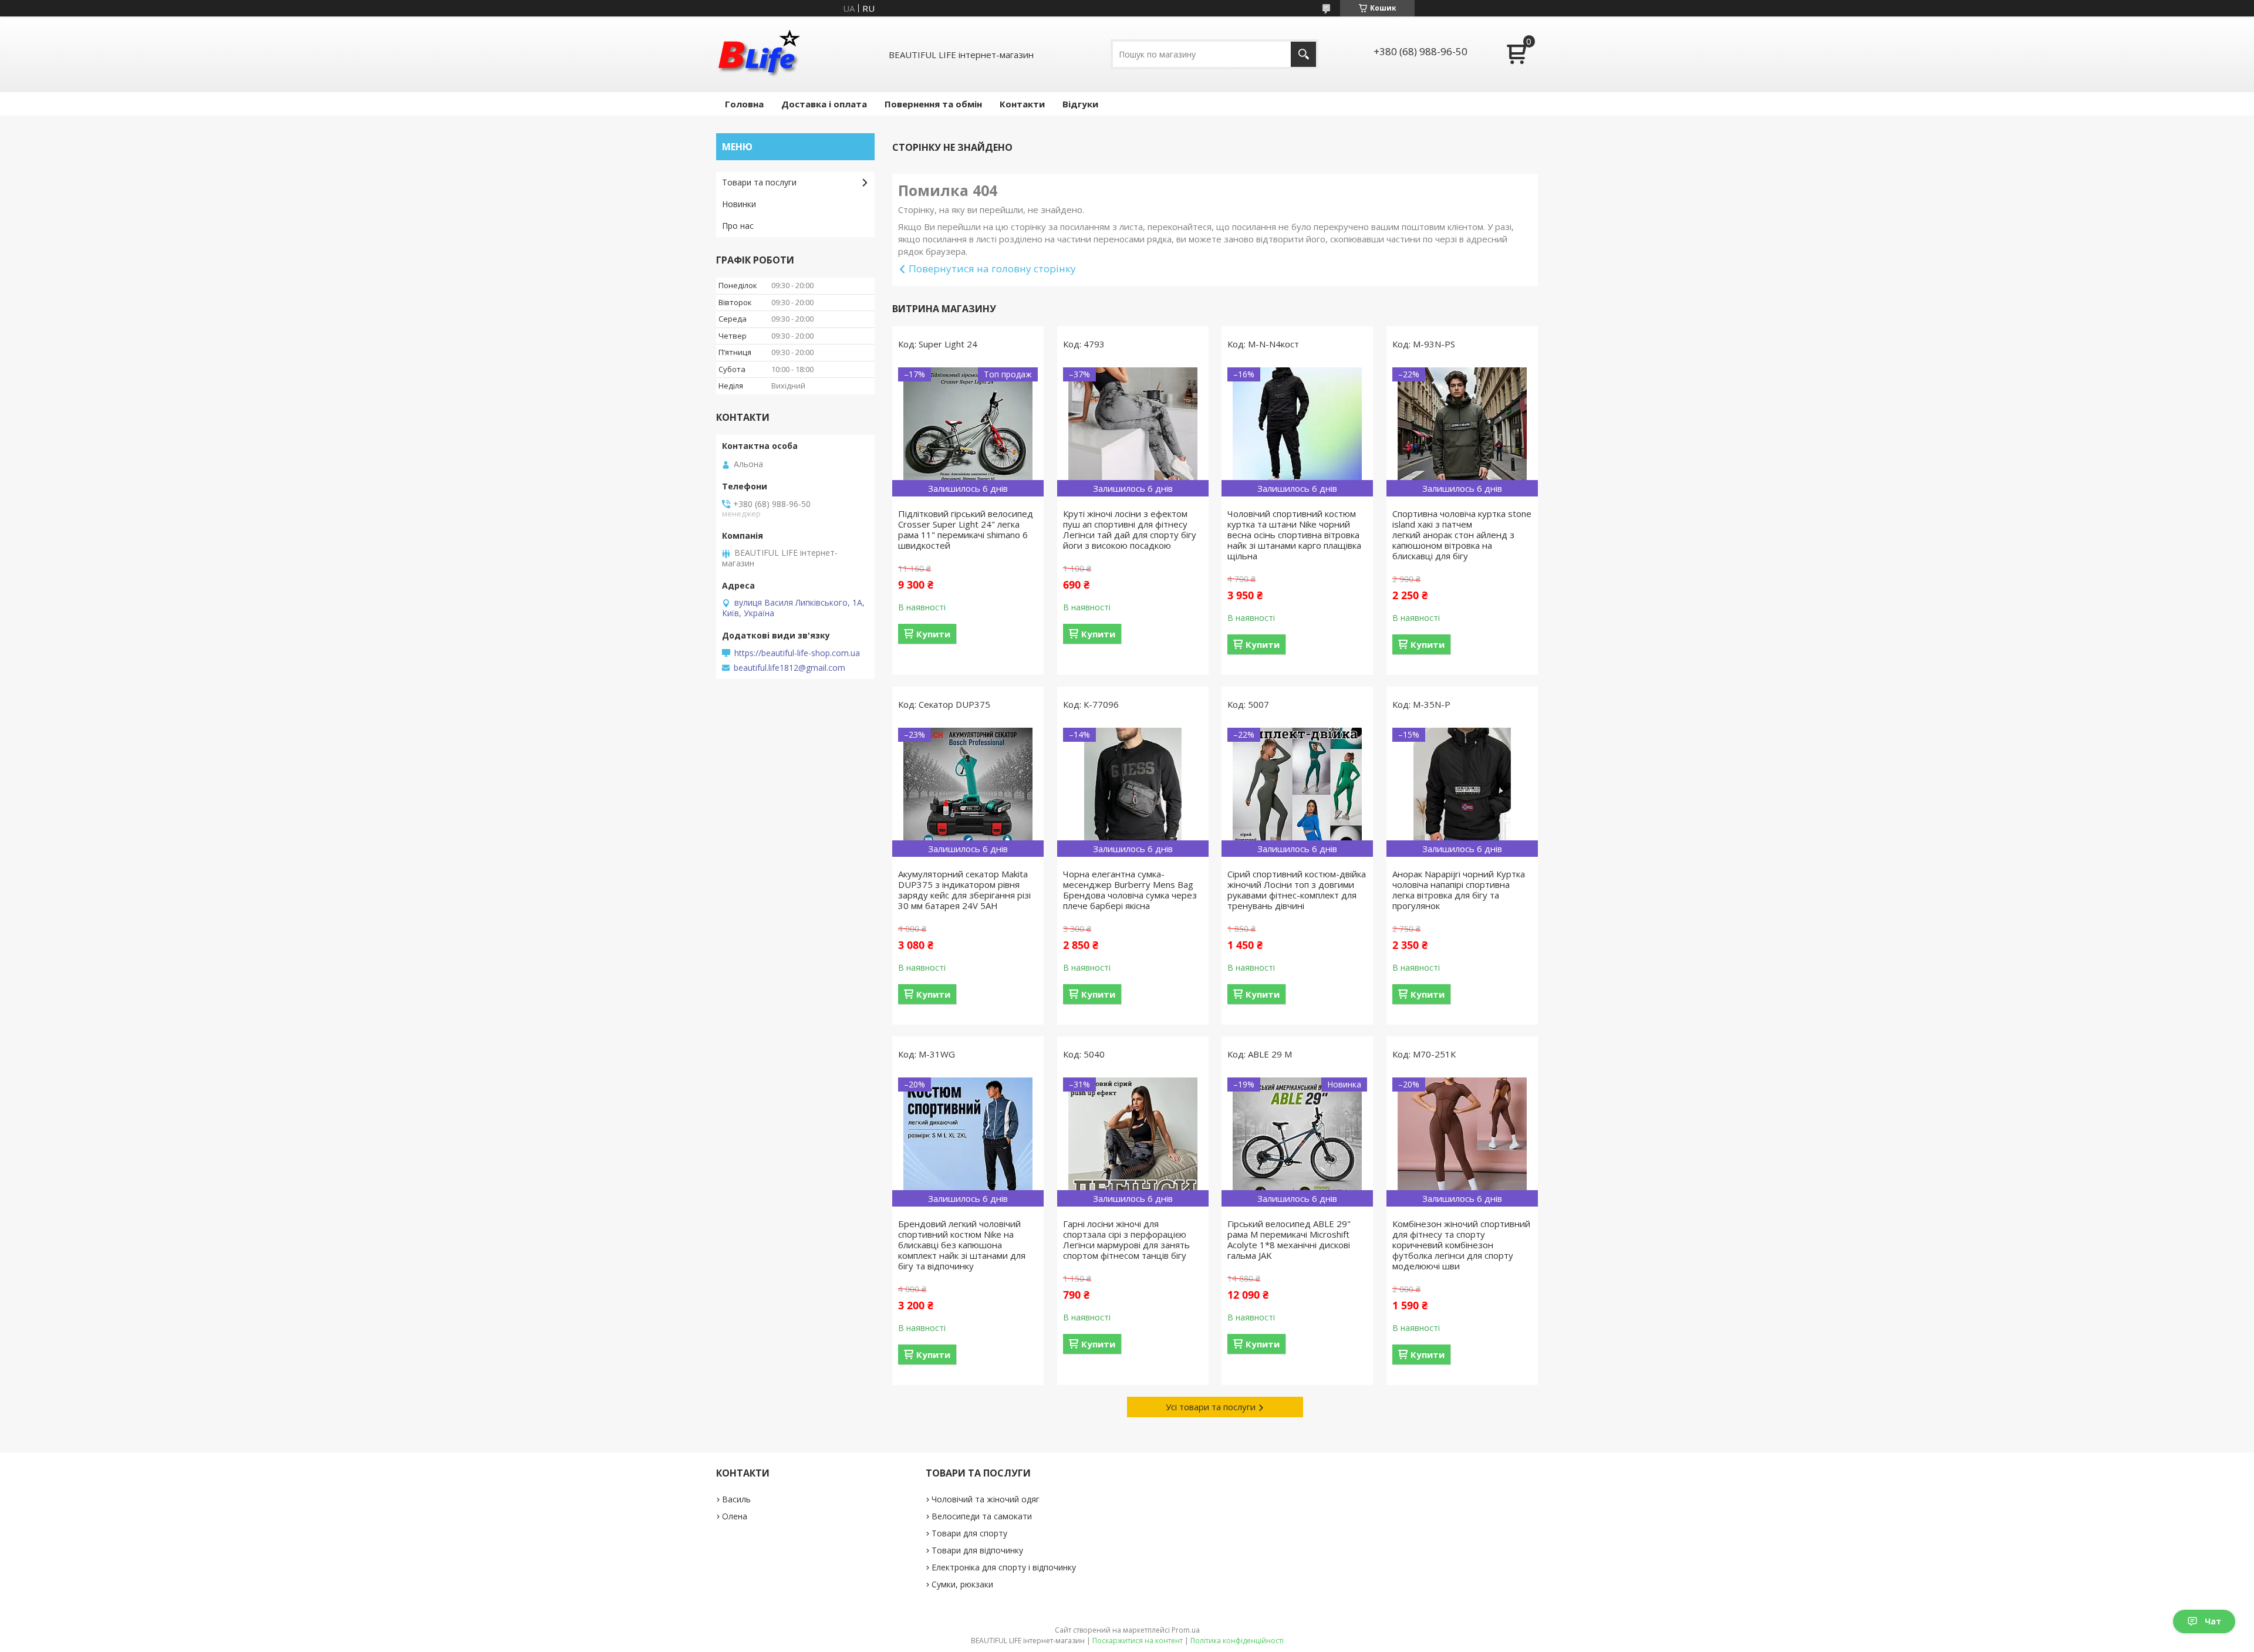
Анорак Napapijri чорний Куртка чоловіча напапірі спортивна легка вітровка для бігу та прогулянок (1459, 890)
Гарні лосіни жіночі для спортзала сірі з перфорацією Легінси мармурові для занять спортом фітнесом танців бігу (1126, 1239)
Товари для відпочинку (977, 1550)
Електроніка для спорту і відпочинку (1004, 1567)
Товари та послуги (759, 182)
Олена (735, 1516)
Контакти (1022, 104)
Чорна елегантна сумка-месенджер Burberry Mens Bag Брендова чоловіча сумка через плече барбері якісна (1130, 890)
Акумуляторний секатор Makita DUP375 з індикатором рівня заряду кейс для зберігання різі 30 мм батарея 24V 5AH (964, 890)
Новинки (739, 204)
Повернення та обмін (933, 104)
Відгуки (1080, 104)
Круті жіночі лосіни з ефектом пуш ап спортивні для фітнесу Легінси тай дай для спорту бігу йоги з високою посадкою (1130, 529)
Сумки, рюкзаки (962, 1584)
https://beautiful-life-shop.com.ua (797, 653)
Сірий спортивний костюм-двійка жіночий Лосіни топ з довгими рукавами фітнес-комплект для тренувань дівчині (1297, 890)
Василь (736, 1499)
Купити (933, 634)
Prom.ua (1186, 1630)
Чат (2213, 1621)
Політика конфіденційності (1237, 1641)
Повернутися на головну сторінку (992, 268)
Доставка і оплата (824, 104)
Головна (744, 104)
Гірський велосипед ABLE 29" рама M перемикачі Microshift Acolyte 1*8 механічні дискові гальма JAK (1289, 1239)
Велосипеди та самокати (982, 1516)
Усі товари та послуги (1211, 1407)
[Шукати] (1303, 54)
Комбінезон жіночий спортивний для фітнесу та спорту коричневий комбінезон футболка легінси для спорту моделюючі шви (1461, 1245)
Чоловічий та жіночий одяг (986, 1499)
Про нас (738, 226)
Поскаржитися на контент (1138, 1641)
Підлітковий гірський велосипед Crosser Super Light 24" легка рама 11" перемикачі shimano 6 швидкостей (966, 529)
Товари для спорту (969, 1533)
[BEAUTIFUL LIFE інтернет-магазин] (758, 54)
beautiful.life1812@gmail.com (789, 668)
